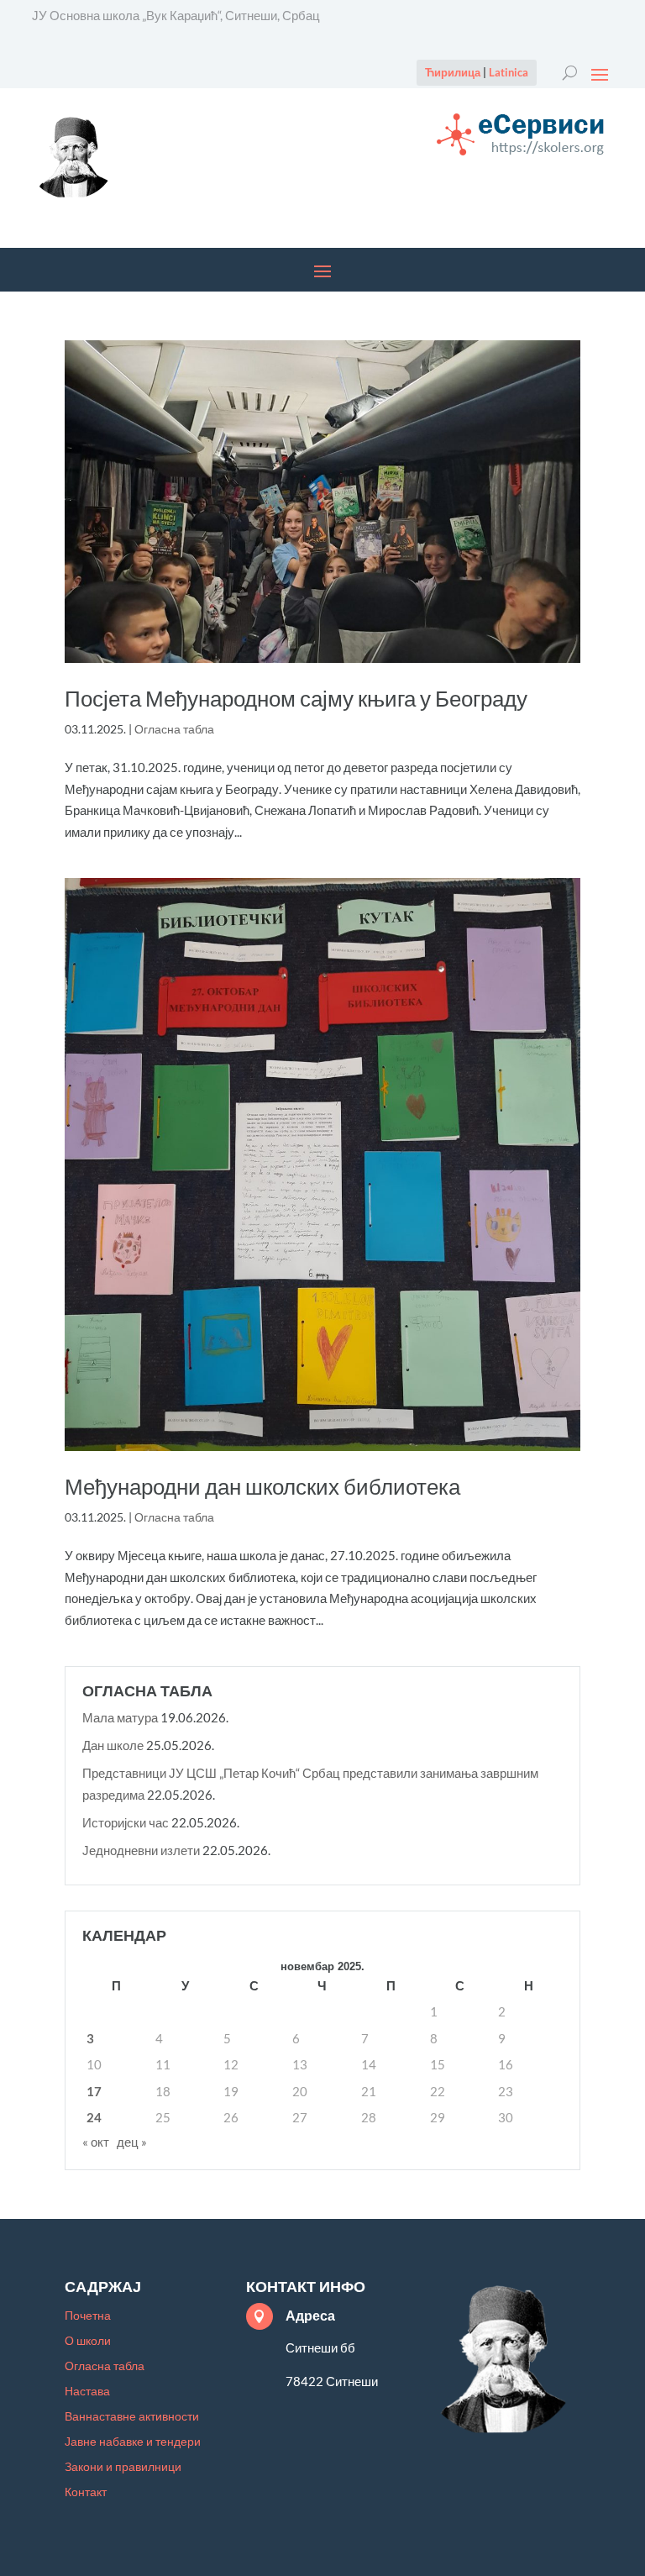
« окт (96, 2142)
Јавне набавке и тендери (133, 2442)
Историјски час (126, 1822)
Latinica (509, 72)
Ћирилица (453, 72)
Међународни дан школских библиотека (262, 1487)
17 (94, 2091)
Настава (87, 2392)
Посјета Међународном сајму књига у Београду (296, 699)
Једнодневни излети (141, 1850)
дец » (132, 2142)
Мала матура (120, 1717)
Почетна (88, 2316)
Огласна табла (174, 729)
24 (94, 2117)
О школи (88, 2341)
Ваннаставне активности (132, 2417)
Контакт (86, 2492)
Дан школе (113, 1745)
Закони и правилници (123, 2467)
